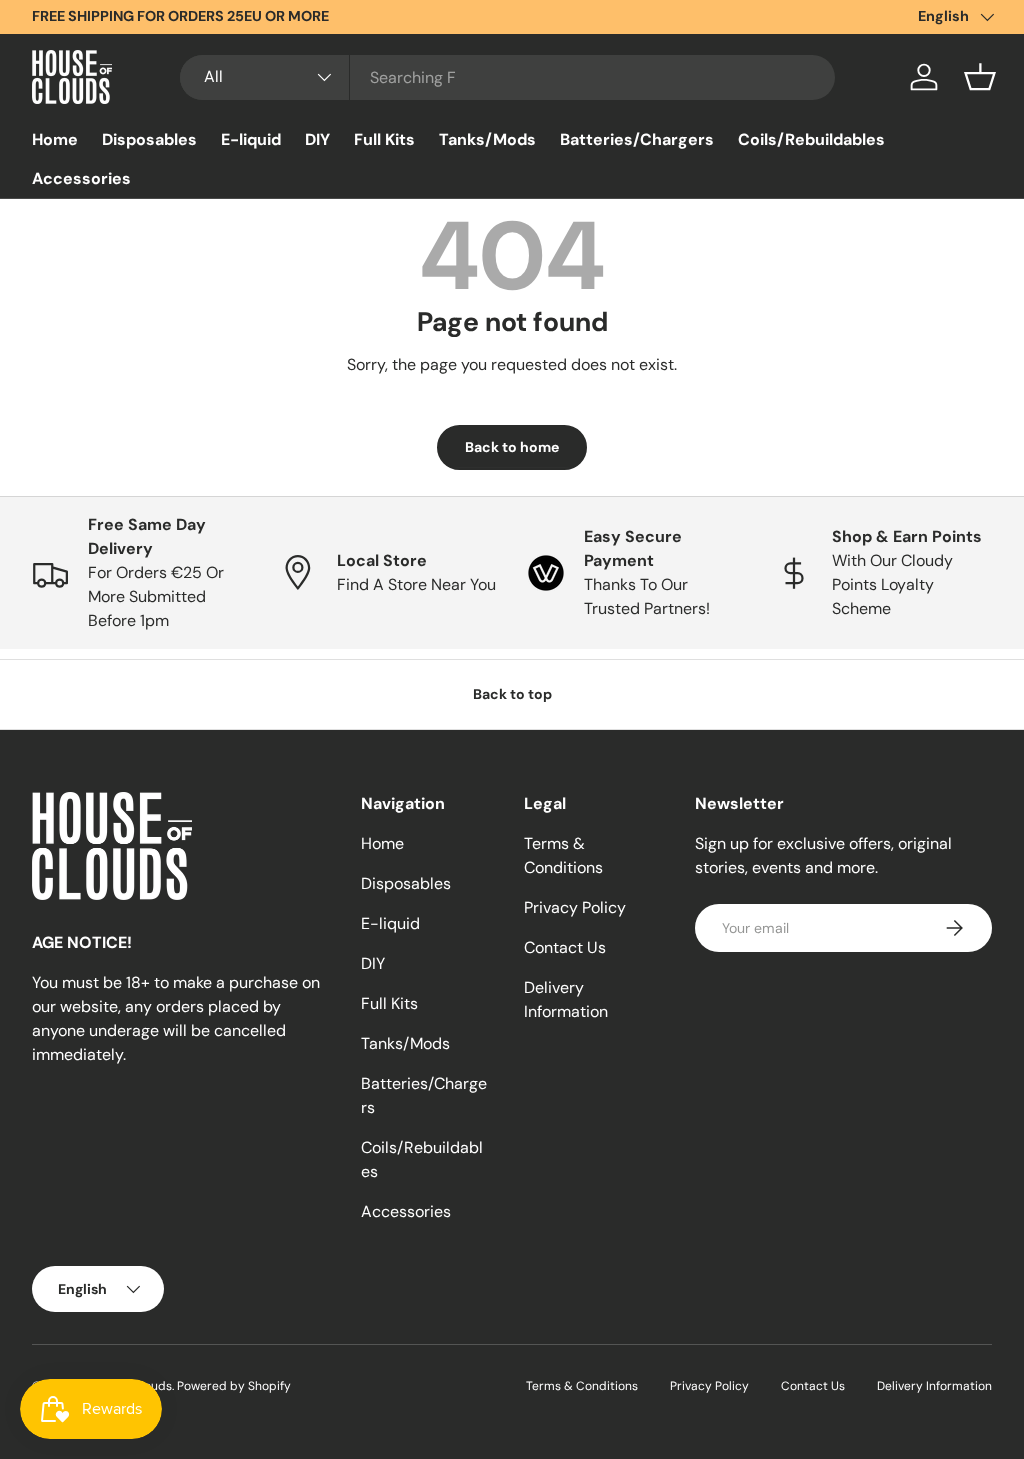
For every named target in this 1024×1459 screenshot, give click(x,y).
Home (55, 139)
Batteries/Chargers (637, 139)
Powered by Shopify (234, 1386)
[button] (980, 77)
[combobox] (507, 77)
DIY (317, 139)
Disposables (149, 139)
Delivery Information (934, 1386)
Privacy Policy (575, 907)
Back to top (512, 694)
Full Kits (384, 139)
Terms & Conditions (582, 1386)
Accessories (81, 178)
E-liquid (251, 139)
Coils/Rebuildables (811, 139)
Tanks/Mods (487, 139)
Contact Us (565, 947)
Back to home (512, 447)
